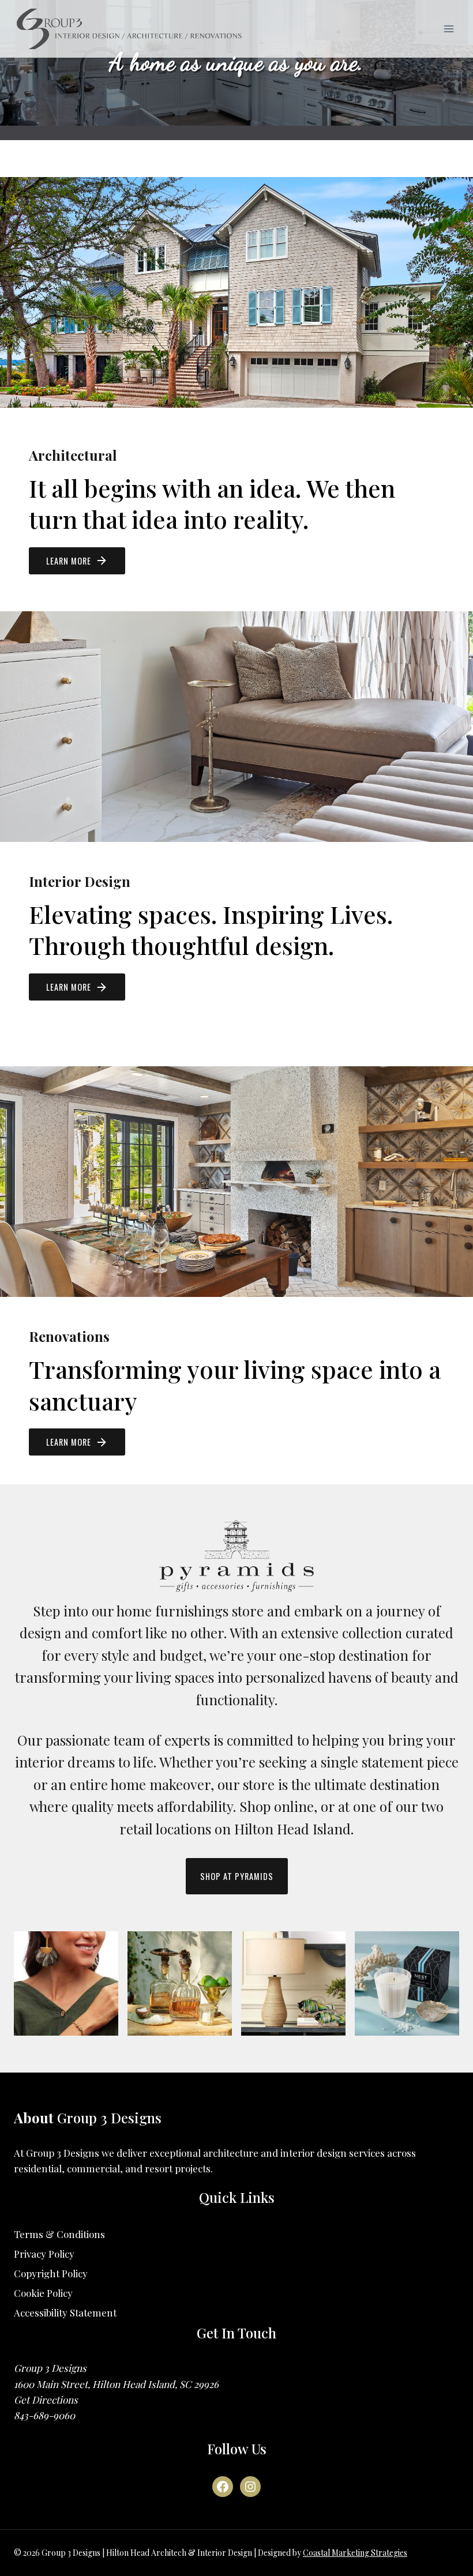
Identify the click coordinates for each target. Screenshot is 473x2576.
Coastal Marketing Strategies (355, 2553)
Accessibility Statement (65, 2312)
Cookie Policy (43, 2293)
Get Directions (46, 2400)
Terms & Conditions (59, 2234)
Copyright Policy (51, 2273)
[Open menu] (448, 29)
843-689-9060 (44, 2415)
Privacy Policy (44, 2254)
